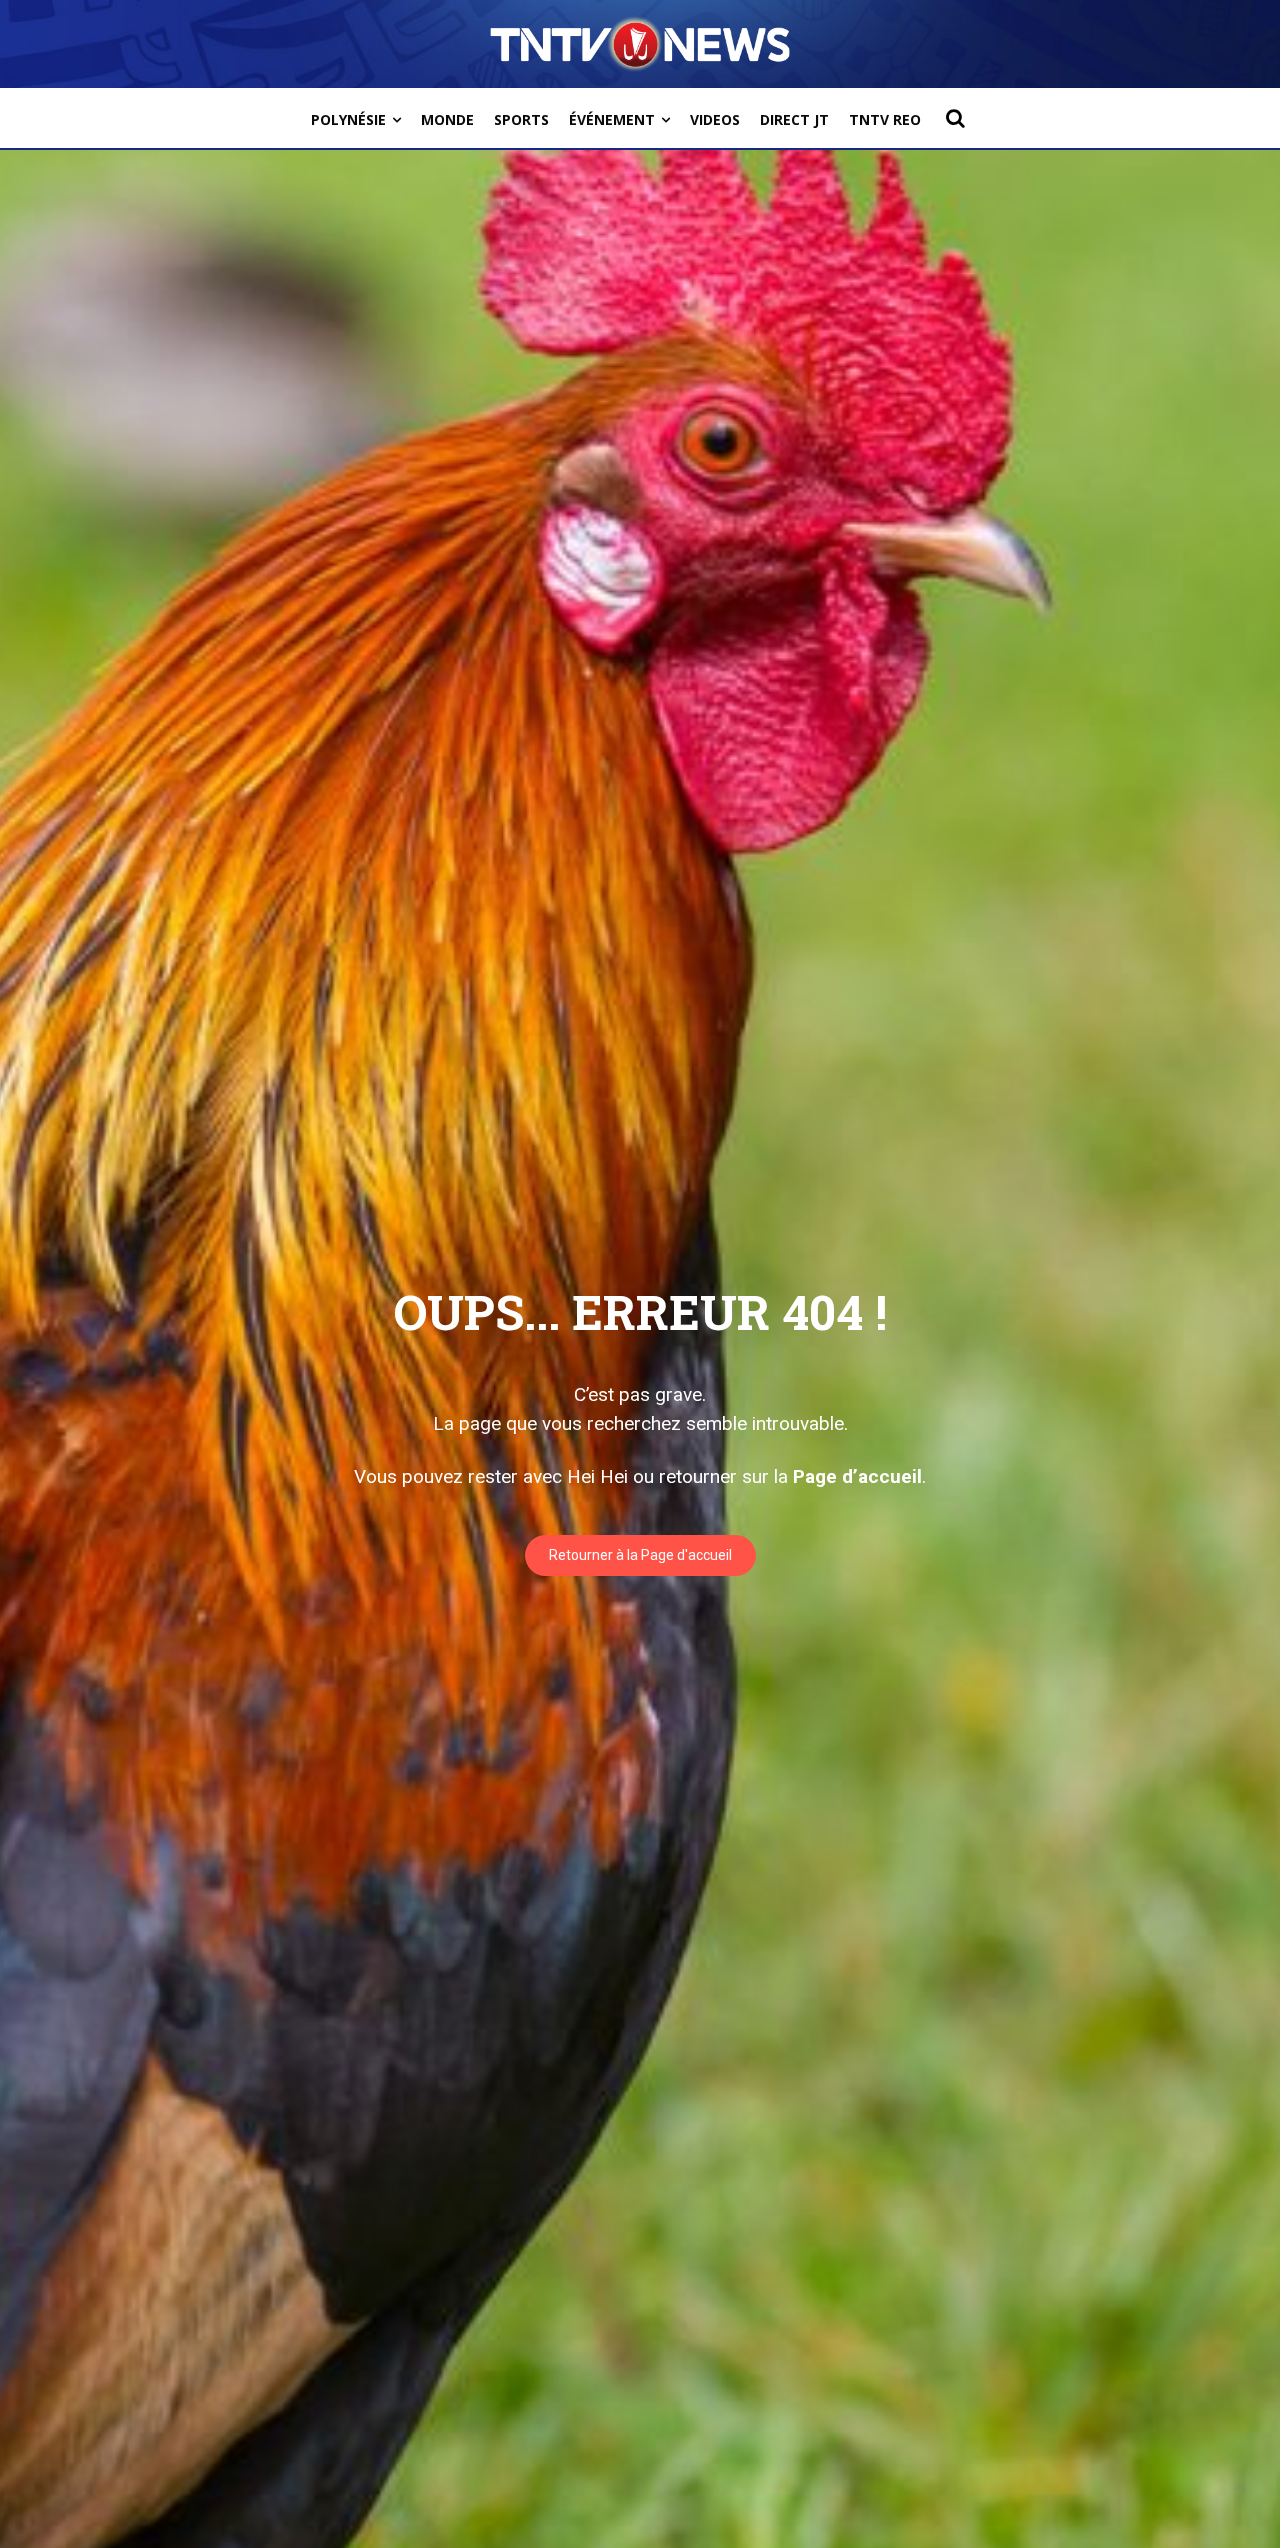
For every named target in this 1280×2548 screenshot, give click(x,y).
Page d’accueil (857, 1476)
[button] (955, 118)
